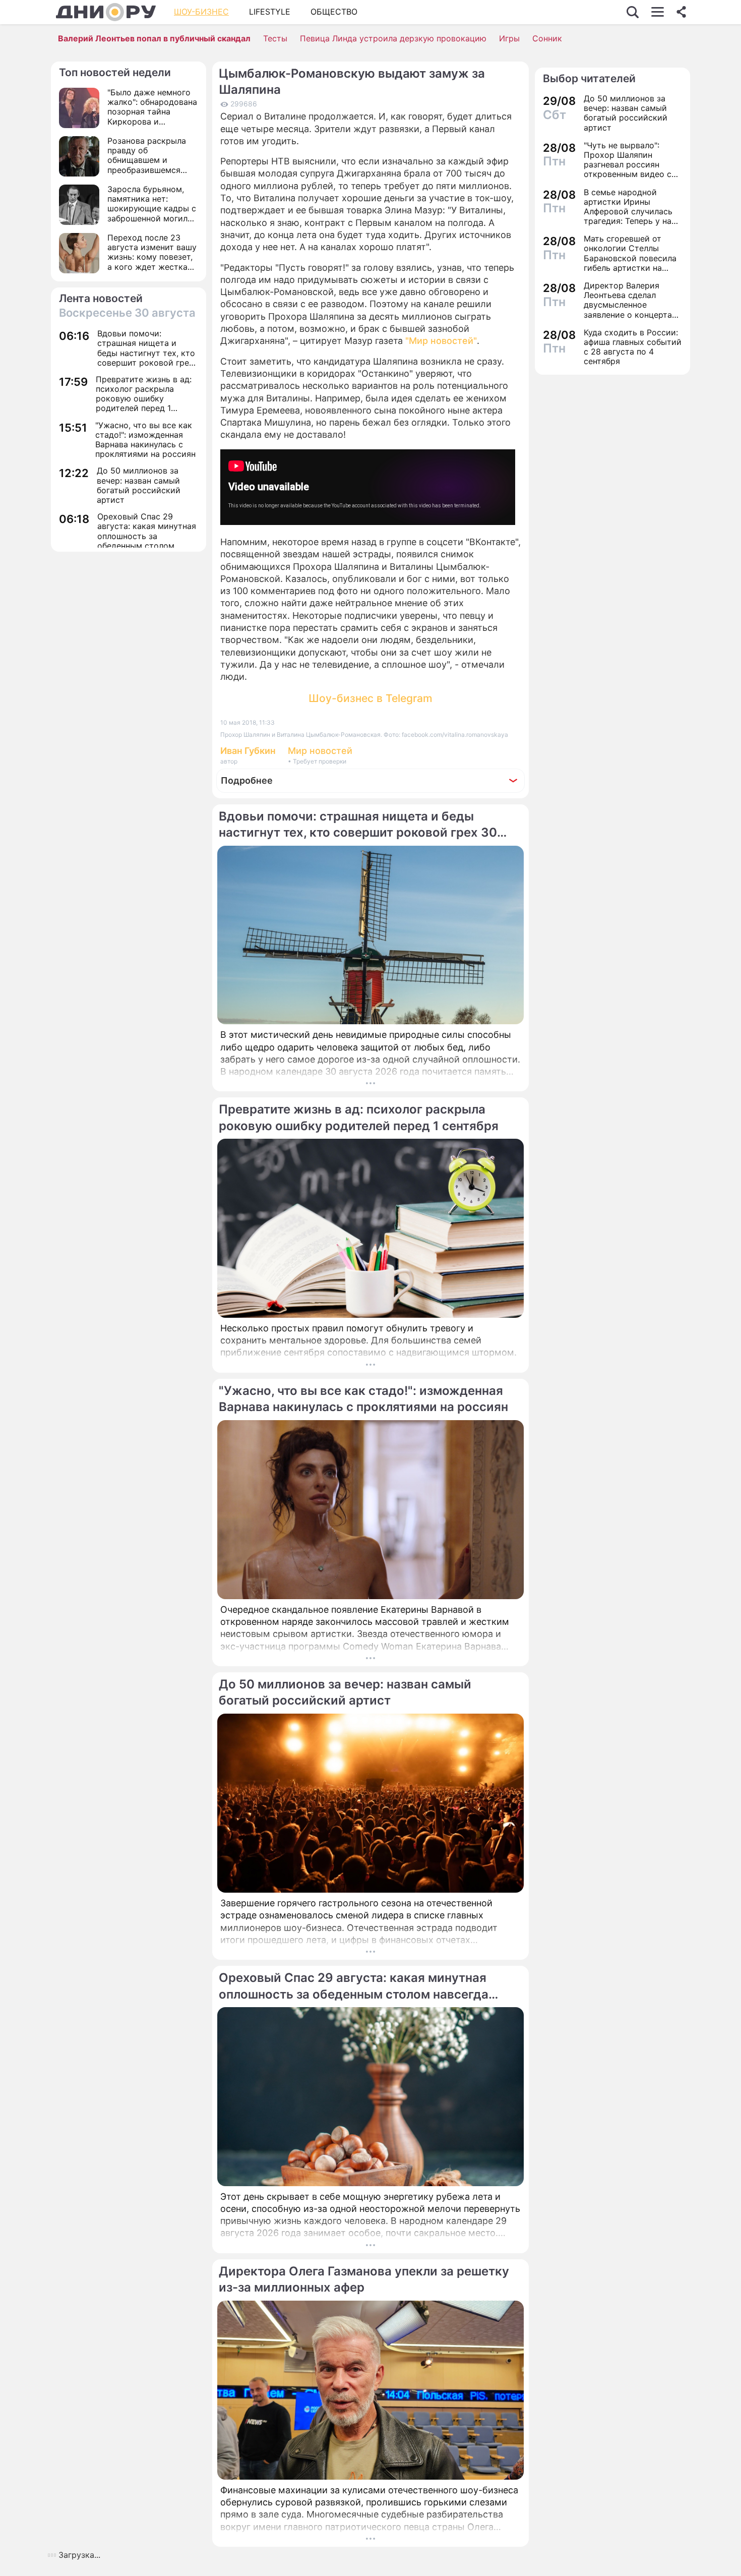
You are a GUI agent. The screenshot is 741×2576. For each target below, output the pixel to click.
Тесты (275, 38)
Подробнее (247, 780)
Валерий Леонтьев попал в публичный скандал (154, 38)
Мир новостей (320, 751)
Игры (509, 38)
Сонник (547, 38)
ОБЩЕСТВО (334, 12)
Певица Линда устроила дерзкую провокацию (393, 38)
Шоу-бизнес (201, 12)
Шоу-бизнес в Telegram (371, 698)
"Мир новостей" (440, 341)
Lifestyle (270, 12)
